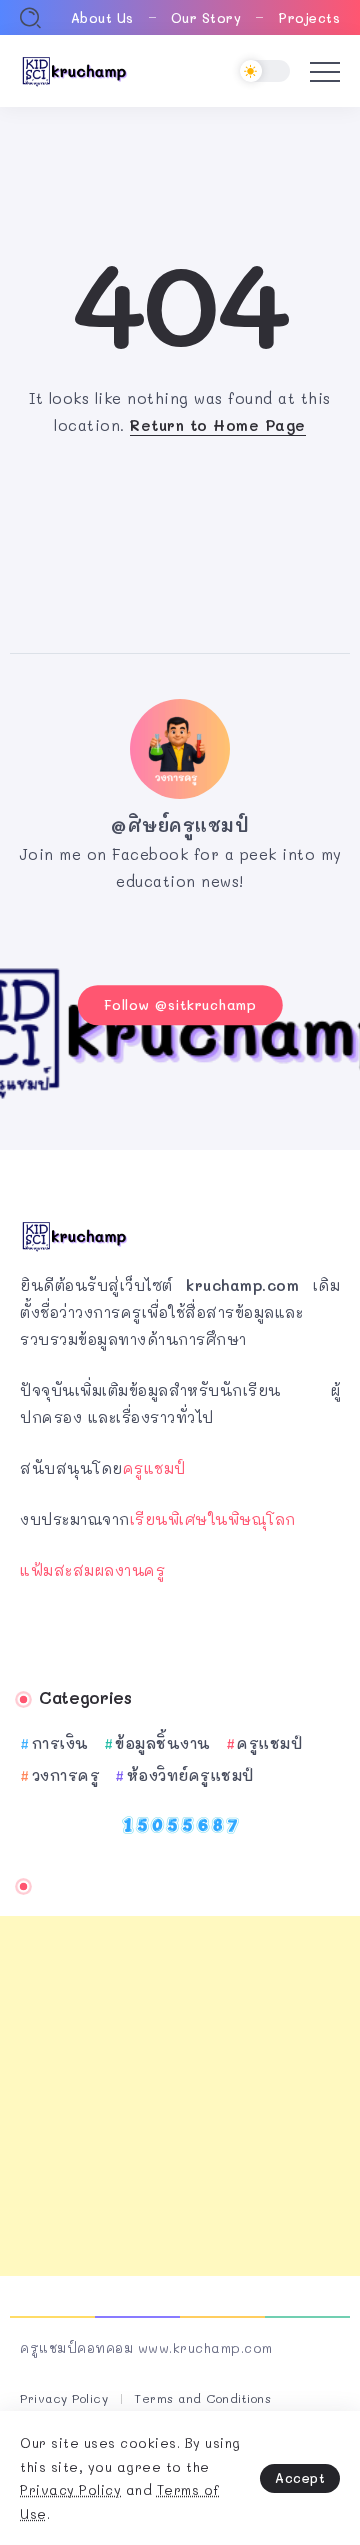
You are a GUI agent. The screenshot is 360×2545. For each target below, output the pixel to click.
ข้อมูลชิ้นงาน (163, 1743)
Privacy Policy (70, 2489)
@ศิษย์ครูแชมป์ (180, 825)
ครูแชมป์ (154, 1468)
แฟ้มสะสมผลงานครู (92, 1570)
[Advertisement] (180, 2096)
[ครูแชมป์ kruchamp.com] (75, 69)
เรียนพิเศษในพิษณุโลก (213, 1519)
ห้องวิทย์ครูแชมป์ (190, 1775)
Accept (300, 2477)
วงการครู (66, 1775)
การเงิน (60, 1743)
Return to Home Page (218, 425)
